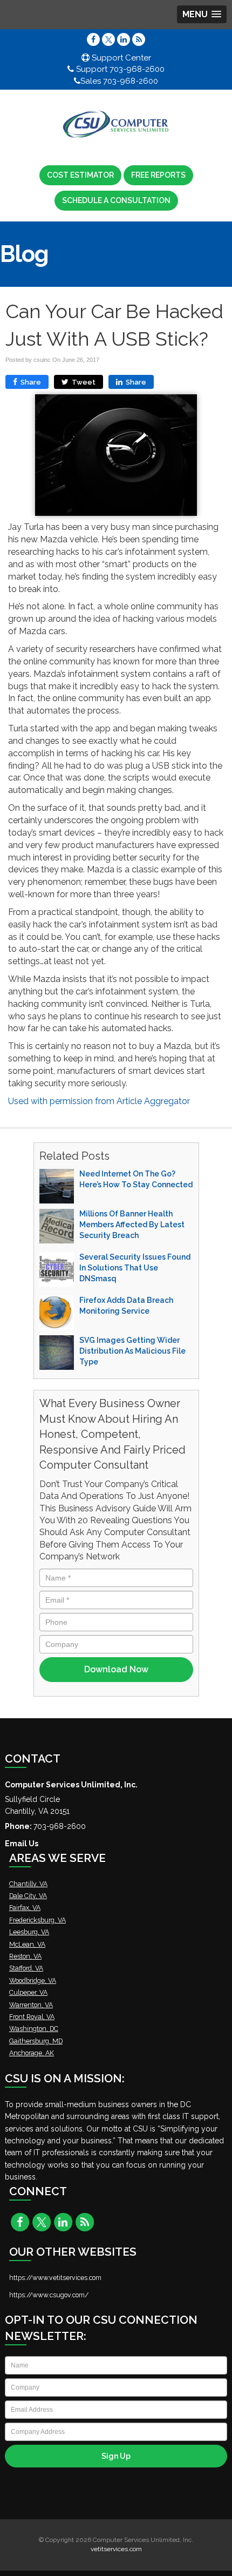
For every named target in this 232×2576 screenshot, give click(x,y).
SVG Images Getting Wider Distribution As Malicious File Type (132, 1351)
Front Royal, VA (32, 2017)
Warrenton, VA (31, 2005)
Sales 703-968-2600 (119, 81)
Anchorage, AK (32, 2053)
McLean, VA (27, 1944)
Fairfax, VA (25, 1908)
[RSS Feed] (139, 39)
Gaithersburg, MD (36, 2041)
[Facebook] (93, 39)
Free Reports (158, 175)
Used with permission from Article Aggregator (99, 1101)
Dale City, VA (28, 1896)
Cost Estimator (80, 175)
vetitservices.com (116, 2549)
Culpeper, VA (28, 1992)
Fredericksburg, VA (37, 1920)
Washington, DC (34, 2029)
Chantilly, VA (28, 1884)
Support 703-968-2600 (119, 69)
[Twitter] (108, 39)
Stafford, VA (26, 1968)
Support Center (120, 58)
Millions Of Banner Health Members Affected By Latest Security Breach (132, 1225)
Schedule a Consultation (116, 200)
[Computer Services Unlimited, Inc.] (116, 125)
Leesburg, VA (29, 1932)
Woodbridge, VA (33, 1980)
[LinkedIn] (124, 39)
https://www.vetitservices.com (55, 2278)
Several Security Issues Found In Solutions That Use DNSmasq (135, 1268)
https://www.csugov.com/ (49, 2295)
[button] (202, 14)
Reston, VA (25, 1956)
